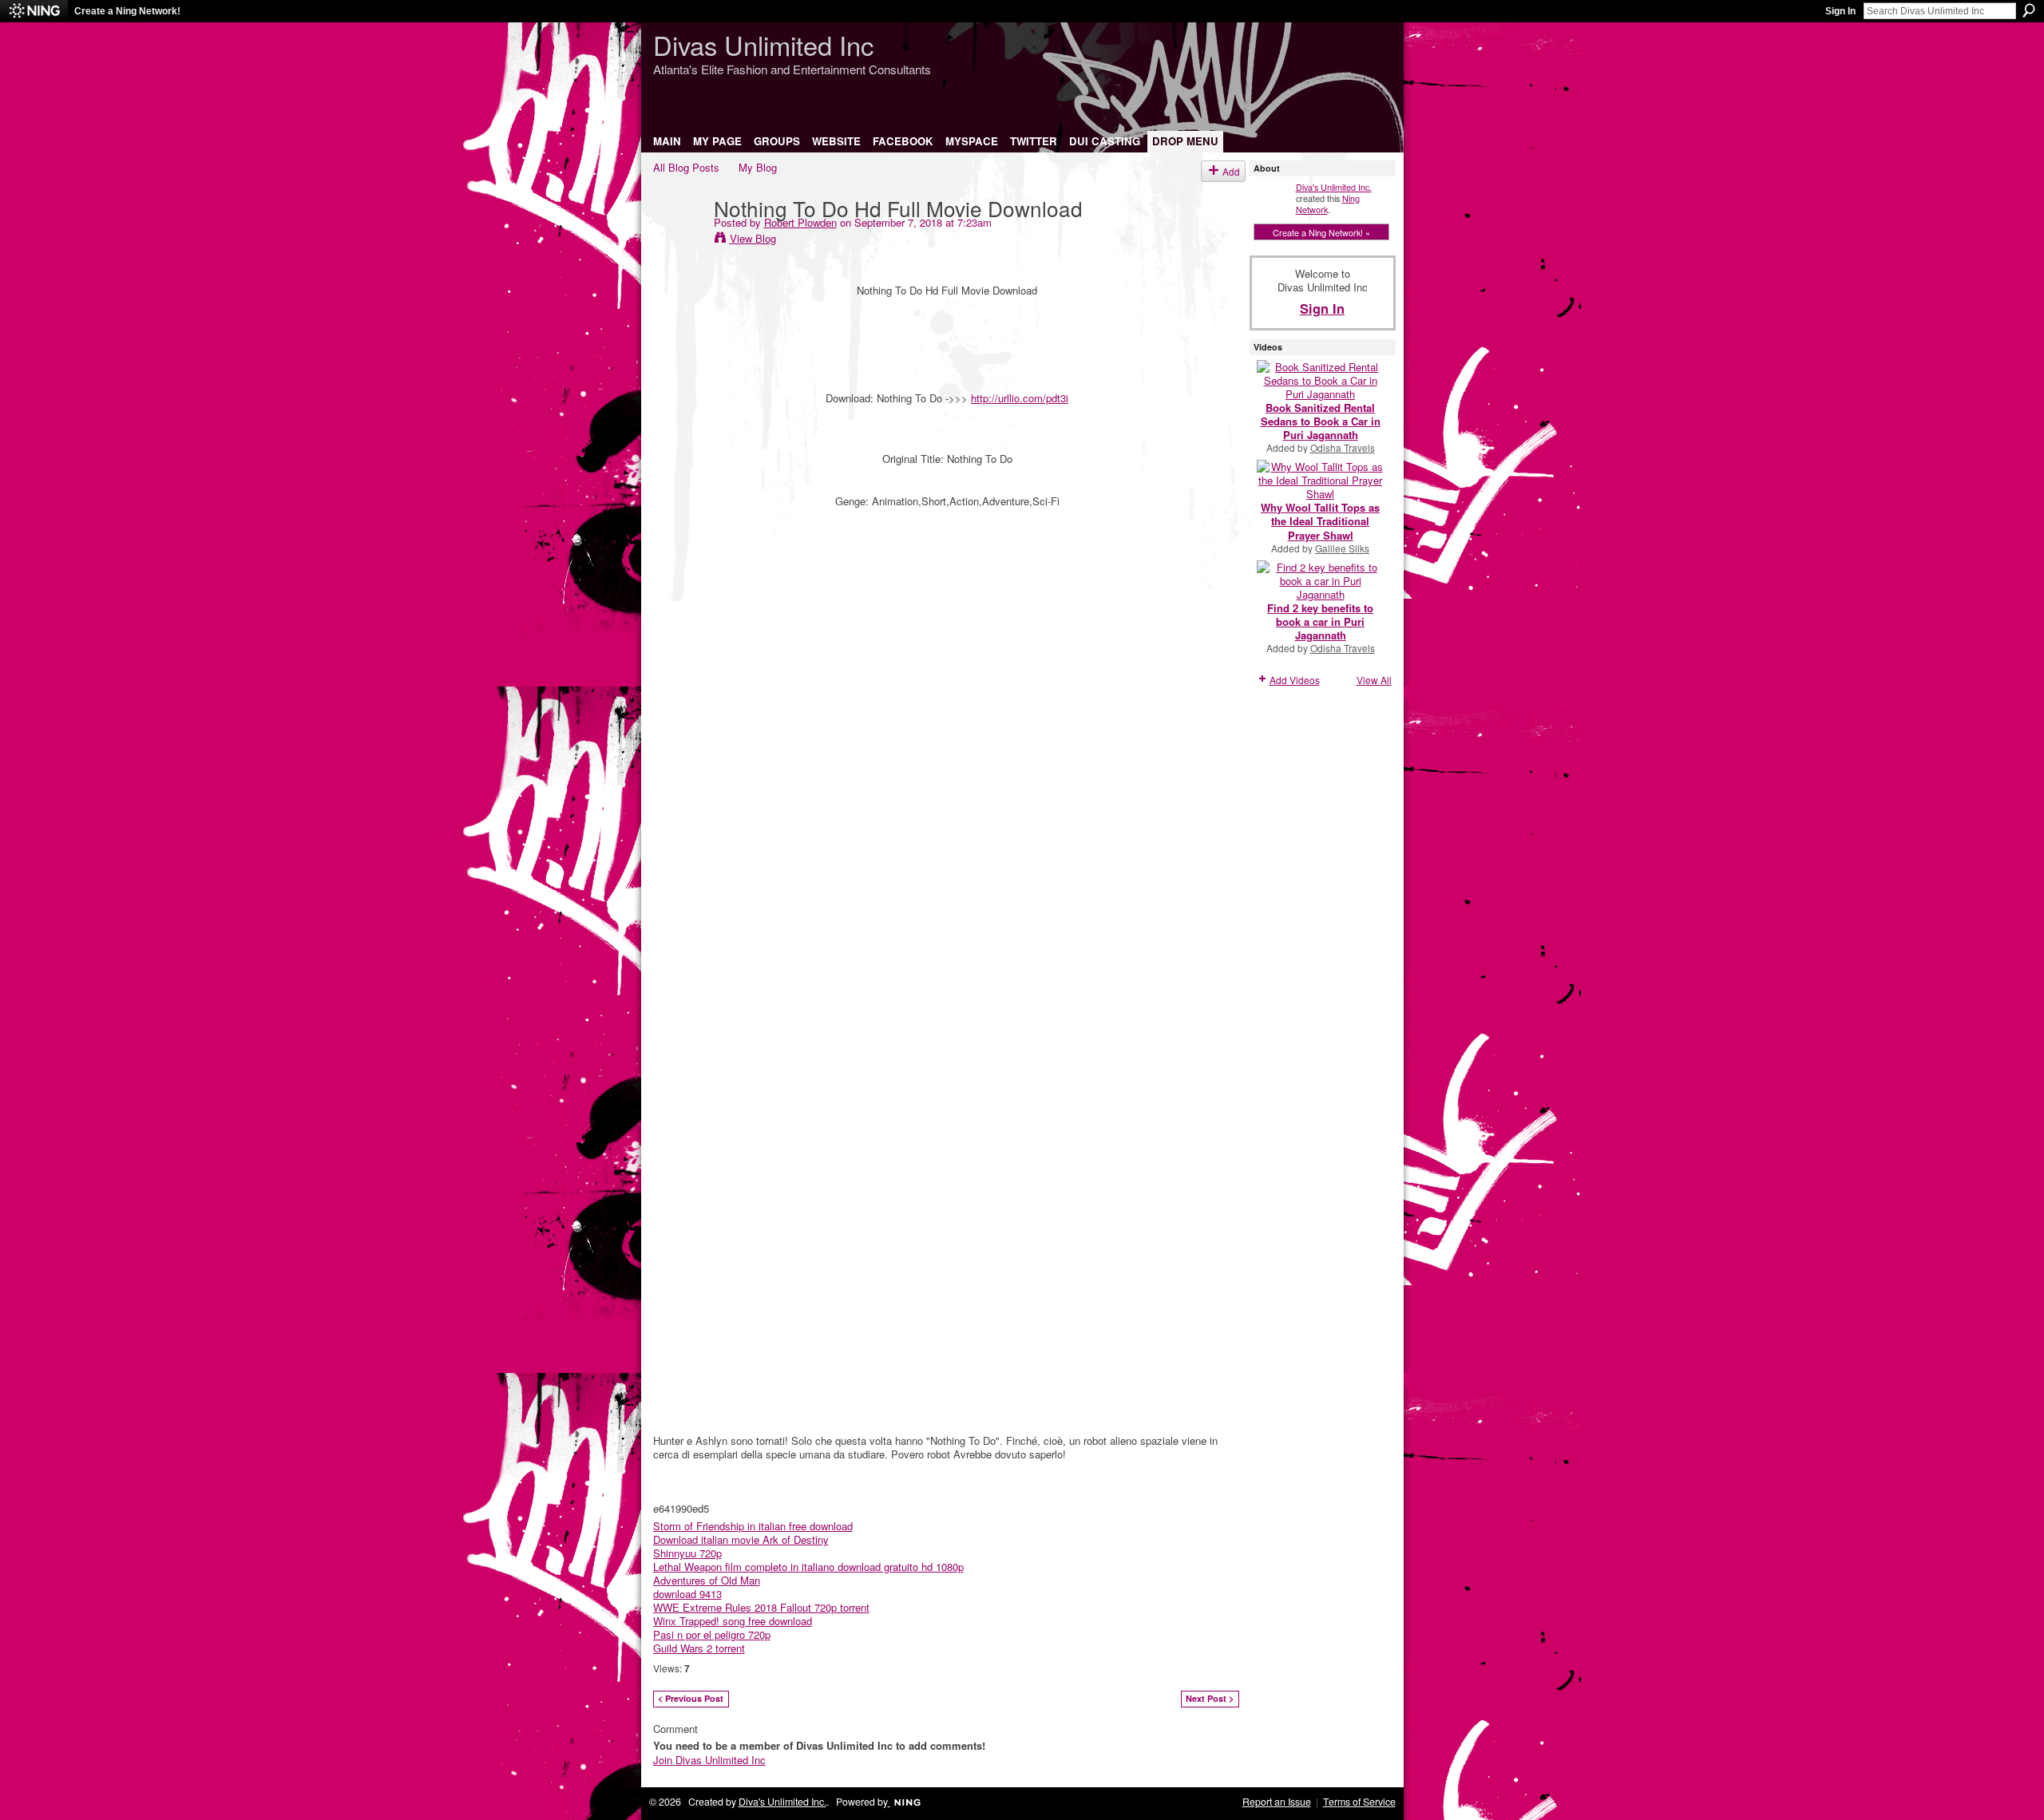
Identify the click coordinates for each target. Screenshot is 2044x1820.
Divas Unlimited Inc (763, 44)
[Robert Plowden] (679, 240)
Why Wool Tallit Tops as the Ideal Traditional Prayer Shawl (1320, 521)
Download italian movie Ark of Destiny (741, 1539)
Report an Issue (1277, 1802)
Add (1231, 171)
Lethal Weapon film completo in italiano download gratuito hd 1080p (808, 1567)
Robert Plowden (800, 222)
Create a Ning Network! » (1321, 232)
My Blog (758, 167)
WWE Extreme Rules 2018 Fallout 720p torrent (761, 1607)
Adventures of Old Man (707, 1580)
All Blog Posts (686, 167)
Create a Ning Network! (127, 11)
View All (1374, 680)
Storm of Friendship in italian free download (753, 1526)
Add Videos (1295, 680)
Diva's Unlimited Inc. (1334, 187)
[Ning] (34, 11)
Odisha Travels (1343, 447)
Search (2029, 10)
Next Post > (1210, 1698)
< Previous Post (691, 1698)
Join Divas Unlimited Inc (709, 1760)
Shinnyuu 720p (687, 1553)
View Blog (753, 238)
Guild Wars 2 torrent (699, 1648)
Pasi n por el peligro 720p (712, 1634)
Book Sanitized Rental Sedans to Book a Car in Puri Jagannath (1321, 421)
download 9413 (687, 1594)
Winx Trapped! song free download (733, 1621)
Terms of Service (1359, 1802)
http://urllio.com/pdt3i (1020, 398)
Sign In (1840, 11)
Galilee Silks (1342, 548)
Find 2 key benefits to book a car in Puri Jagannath (1320, 621)
